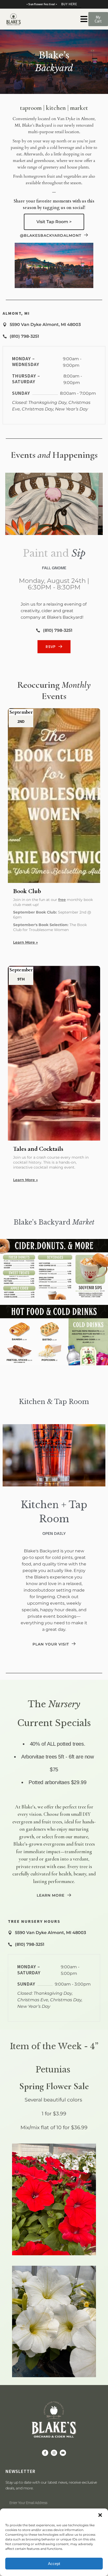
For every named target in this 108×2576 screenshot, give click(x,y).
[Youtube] (63, 2453)
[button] (100, 2515)
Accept (54, 2564)
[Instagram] (54, 2453)
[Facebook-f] (45, 2453)
